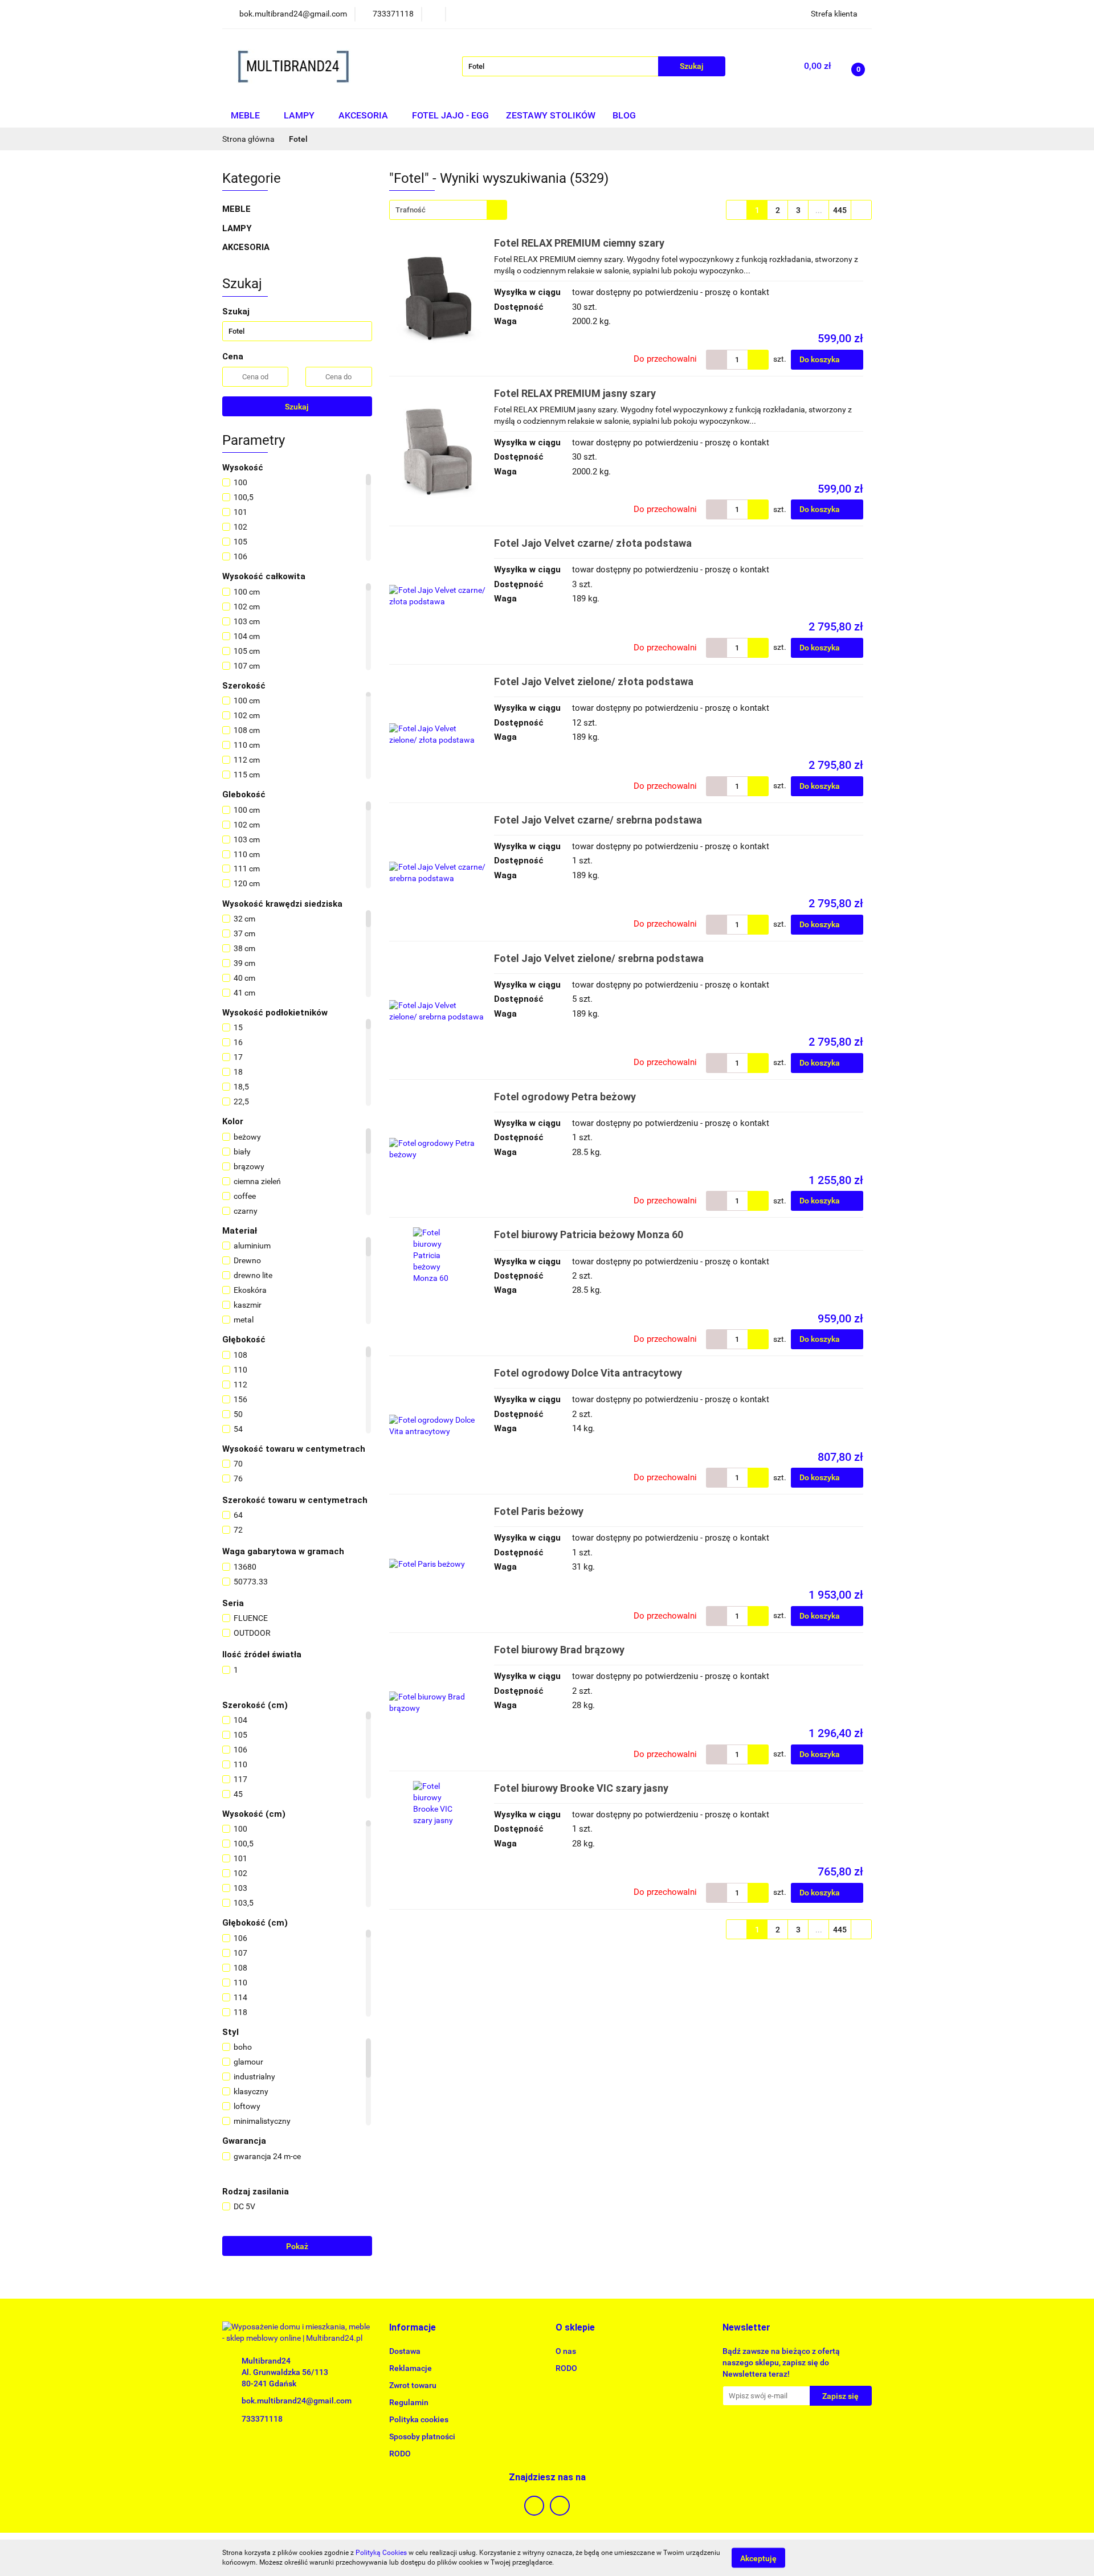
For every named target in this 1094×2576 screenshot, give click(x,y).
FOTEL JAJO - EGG (450, 115)
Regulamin (409, 2402)
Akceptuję (758, 2558)
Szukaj (297, 407)
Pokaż (297, 2246)
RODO (400, 2454)
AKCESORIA (364, 115)
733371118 (262, 2419)
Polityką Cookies (381, 2553)
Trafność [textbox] (411, 210)
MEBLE (246, 115)
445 (840, 210)
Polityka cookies (419, 2419)
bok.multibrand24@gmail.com (297, 2401)
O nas (566, 2351)
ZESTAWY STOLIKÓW (551, 115)
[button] (413, 2328)
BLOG (624, 115)
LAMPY (300, 115)
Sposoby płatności (422, 2436)
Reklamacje (411, 2368)
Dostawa (405, 2351)
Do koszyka (820, 359)
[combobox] (448, 210)
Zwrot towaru (413, 2385)
